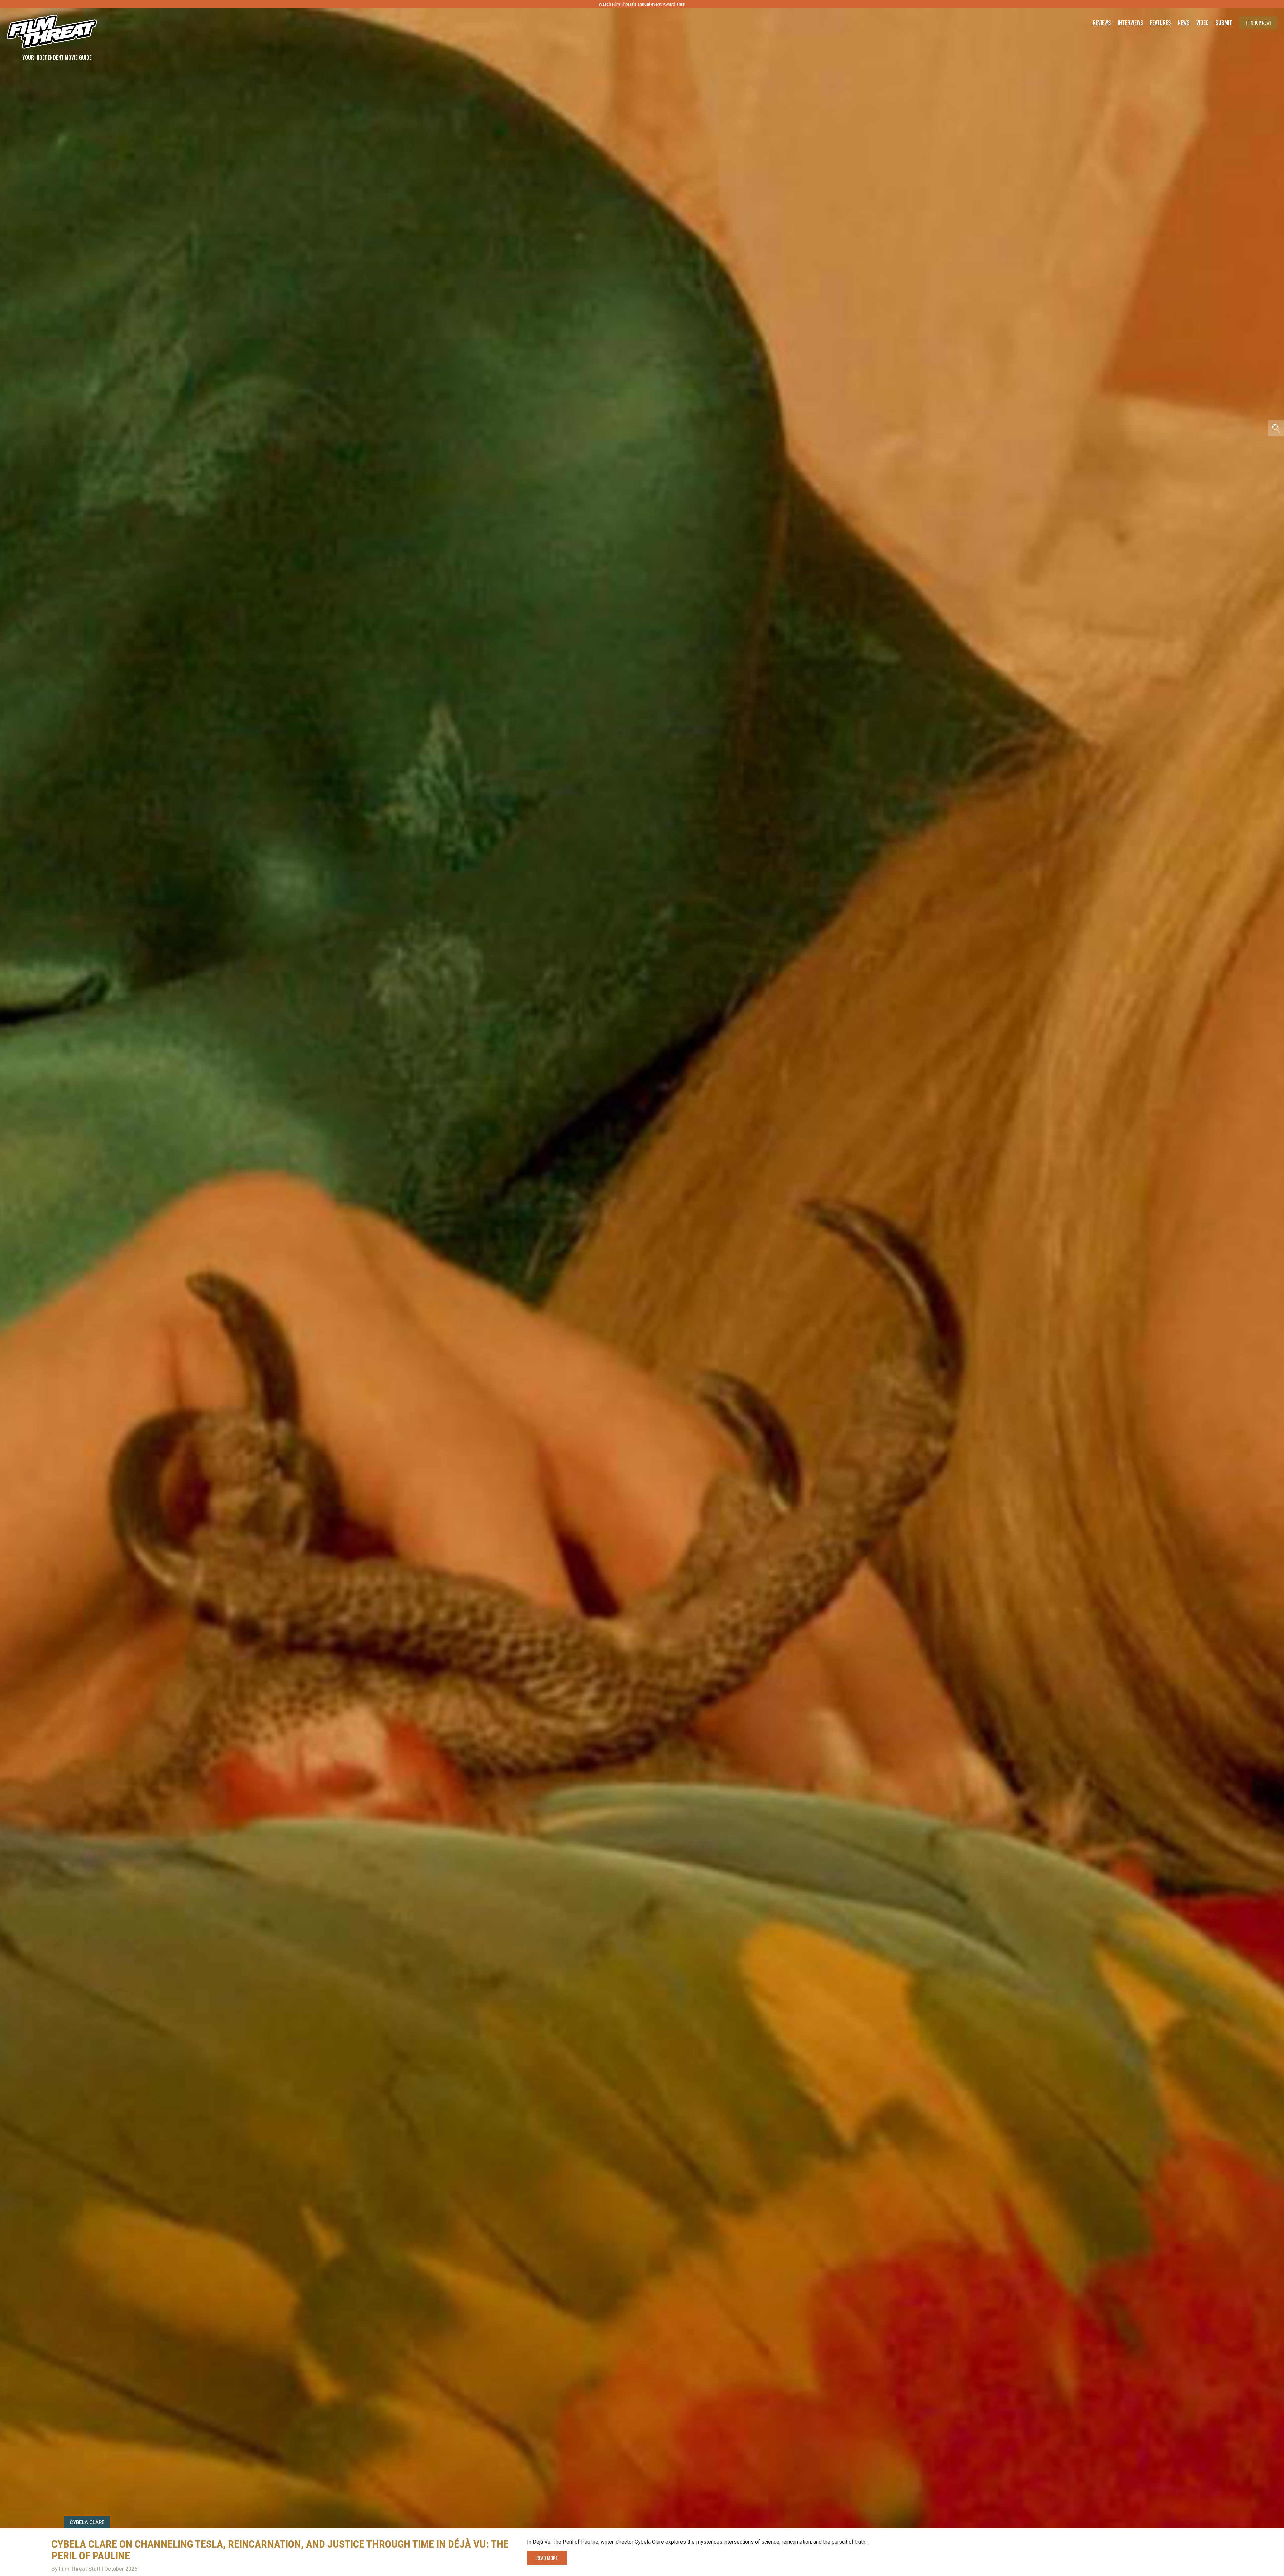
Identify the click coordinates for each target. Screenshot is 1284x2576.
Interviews (1131, 23)
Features (1160, 23)
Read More (547, 2558)
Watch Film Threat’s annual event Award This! (642, 4)
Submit (1224, 23)
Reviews (1102, 23)
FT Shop (1258, 23)
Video (1203, 23)
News (1184, 23)
